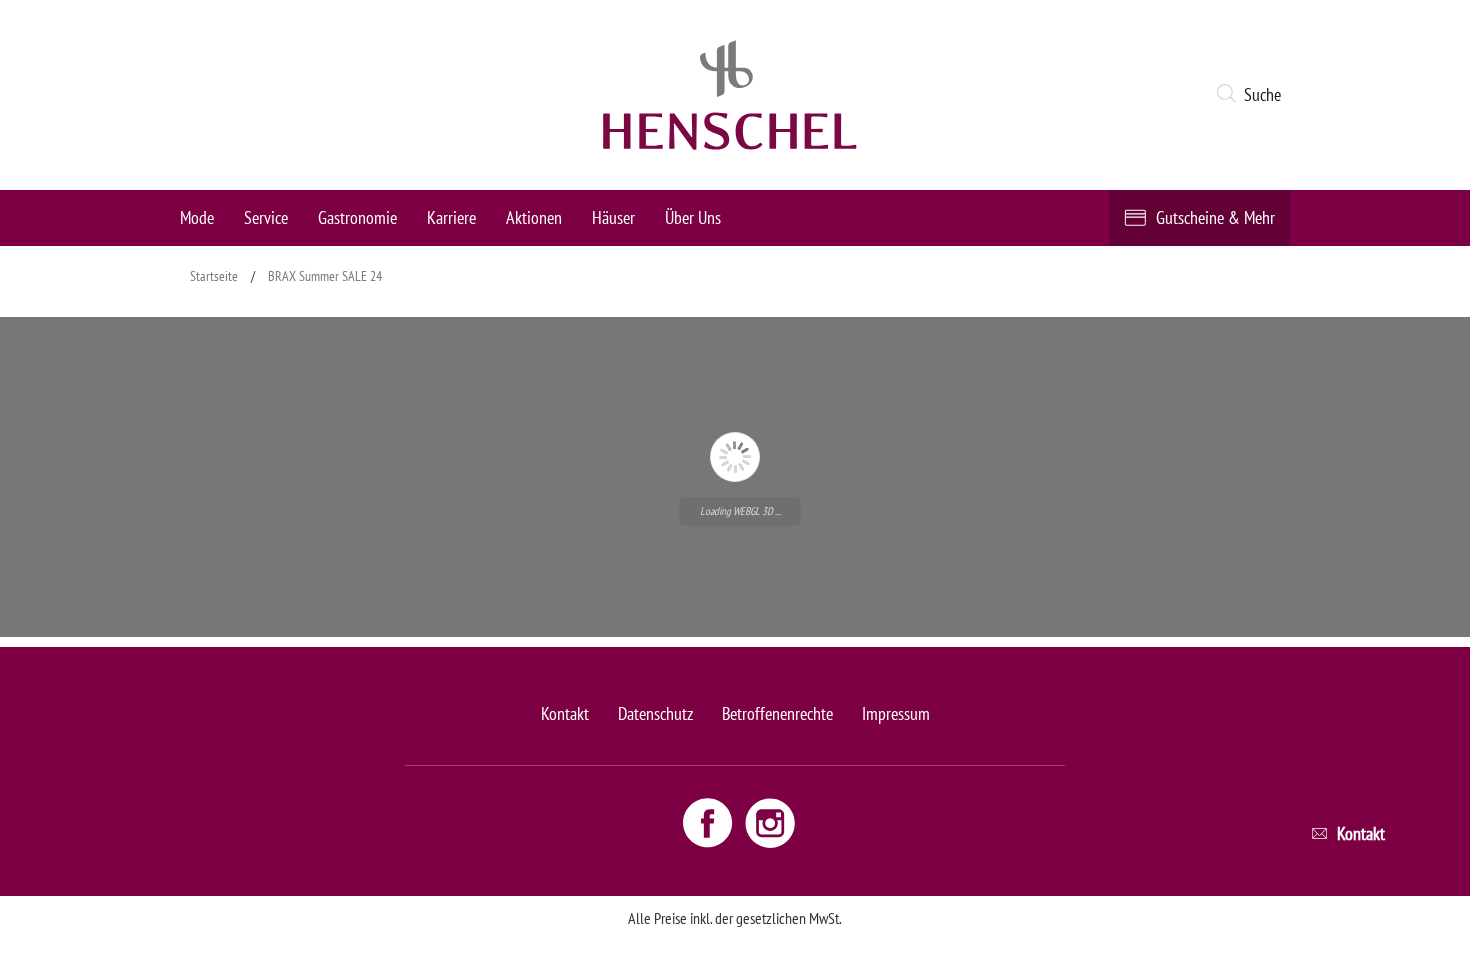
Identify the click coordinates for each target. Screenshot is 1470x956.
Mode (197, 217)
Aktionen (534, 217)
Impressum (896, 713)
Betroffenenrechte (777, 713)
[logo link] (730, 95)
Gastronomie (357, 217)
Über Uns (693, 217)
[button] (1252, 95)
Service (266, 217)
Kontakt (565, 713)
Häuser (613, 217)
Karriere (451, 217)
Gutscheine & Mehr (1215, 217)
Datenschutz (655, 713)
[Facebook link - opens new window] (710, 822)
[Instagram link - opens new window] (770, 822)
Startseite (214, 276)
